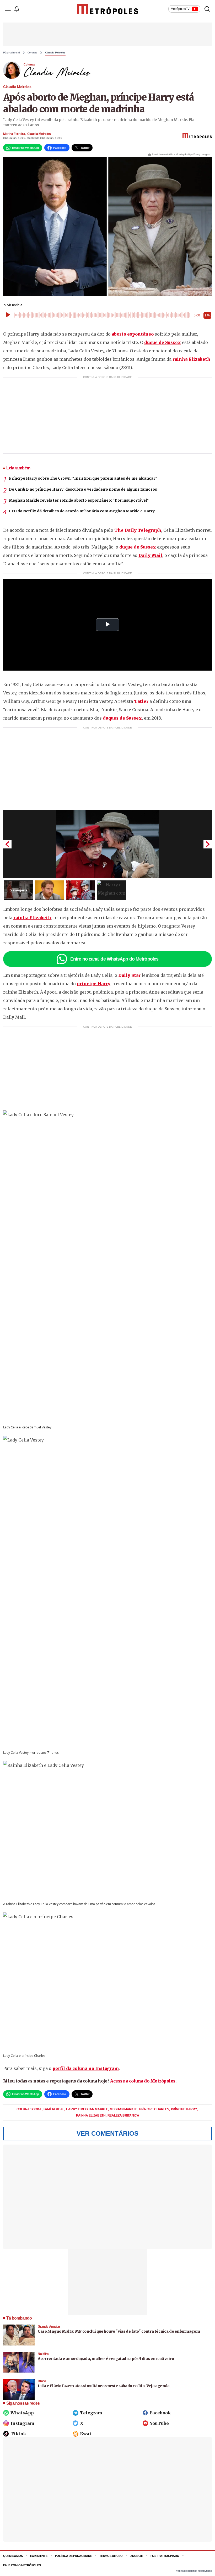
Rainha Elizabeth (91, 2115)
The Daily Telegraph (138, 530)
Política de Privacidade (74, 2556)
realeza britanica (123, 2115)
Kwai (86, 2434)
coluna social (29, 2109)
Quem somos (13, 2556)
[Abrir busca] (207, 9)
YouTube (159, 2423)
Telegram (91, 2413)
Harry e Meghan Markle (87, 2109)
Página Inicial (12, 53)
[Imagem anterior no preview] (7, 844)
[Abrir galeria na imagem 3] (80, 890)
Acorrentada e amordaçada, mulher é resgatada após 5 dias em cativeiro (106, 2359)
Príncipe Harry (184, 2109)
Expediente (39, 2556)
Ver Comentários (107, 2133)
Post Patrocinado (165, 2556)
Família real (54, 2109)
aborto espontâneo (133, 334)
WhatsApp (22, 2413)
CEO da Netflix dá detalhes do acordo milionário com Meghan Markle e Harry (82, 511)
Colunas (33, 53)
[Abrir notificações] (17, 9)
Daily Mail (150, 555)
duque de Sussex (163, 342)
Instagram (22, 2423)
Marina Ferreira (14, 134)
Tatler (141, 701)
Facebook (160, 2413)
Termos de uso (111, 2556)
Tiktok (18, 2434)
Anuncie (137, 2556)
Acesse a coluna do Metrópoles (143, 2081)
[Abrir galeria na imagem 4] (111, 890)
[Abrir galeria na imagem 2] (50, 890)
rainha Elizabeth (191, 359)
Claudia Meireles (55, 53)
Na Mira (43, 2354)
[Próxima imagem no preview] (208, 844)
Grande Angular (49, 2327)
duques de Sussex (122, 718)
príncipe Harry (94, 984)
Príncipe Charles (155, 2109)
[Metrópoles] (108, 9)
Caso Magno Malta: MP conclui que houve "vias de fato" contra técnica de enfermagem (119, 2331)
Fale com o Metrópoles (22, 2565)
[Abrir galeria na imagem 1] (107, 844)
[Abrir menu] (8, 9)
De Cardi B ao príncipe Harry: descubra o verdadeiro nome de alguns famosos (83, 489)
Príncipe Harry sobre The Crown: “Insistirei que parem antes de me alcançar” (83, 478)
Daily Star (129, 975)
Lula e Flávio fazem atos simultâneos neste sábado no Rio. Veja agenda (104, 2386)
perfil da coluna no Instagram (86, 2068)
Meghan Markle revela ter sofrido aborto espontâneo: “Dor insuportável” (79, 500)
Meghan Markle (124, 2109)
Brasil (42, 2381)
